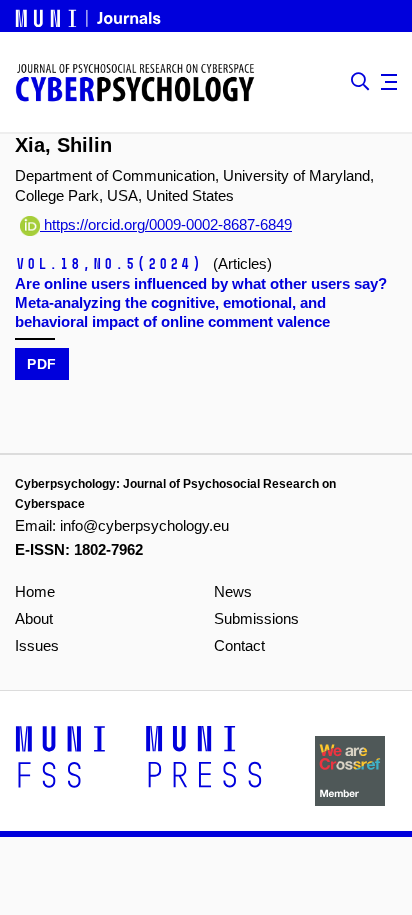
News (233, 591)
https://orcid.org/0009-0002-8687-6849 (166, 224)
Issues (37, 645)
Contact (239, 645)
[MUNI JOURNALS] (90, 15)
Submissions (256, 618)
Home (35, 591)
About (34, 618)
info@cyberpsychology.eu (144, 525)
